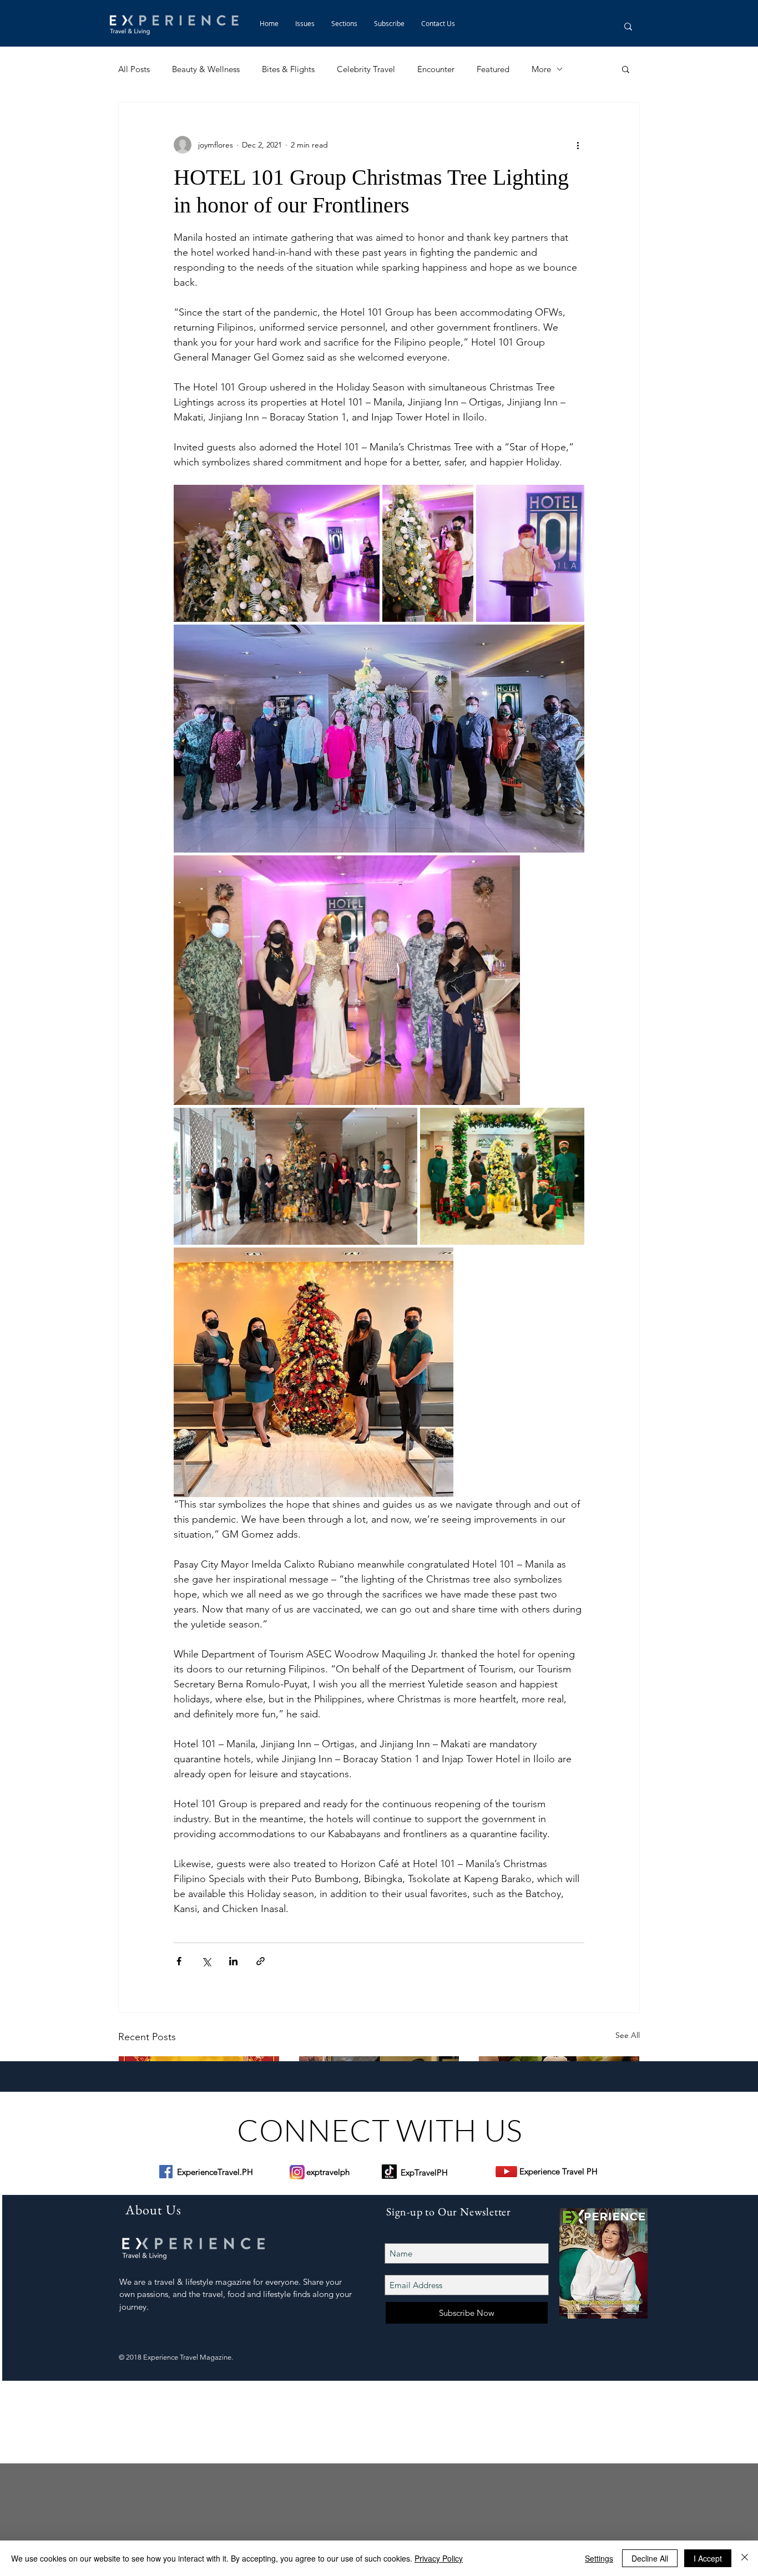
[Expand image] (277, 553)
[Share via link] (261, 1961)
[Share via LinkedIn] (233, 1961)
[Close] (745, 2558)
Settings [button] (599, 2558)
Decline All (650, 2558)
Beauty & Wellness (206, 69)
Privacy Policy (439, 2558)
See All (628, 2035)
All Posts (134, 69)
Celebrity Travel (366, 69)
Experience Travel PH (559, 2171)
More (541, 69)
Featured (493, 69)
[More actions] (578, 145)
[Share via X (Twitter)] (206, 1961)
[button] (344, 23)
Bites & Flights (288, 69)
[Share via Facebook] (179, 1961)
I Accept (708, 2558)
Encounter (436, 69)
